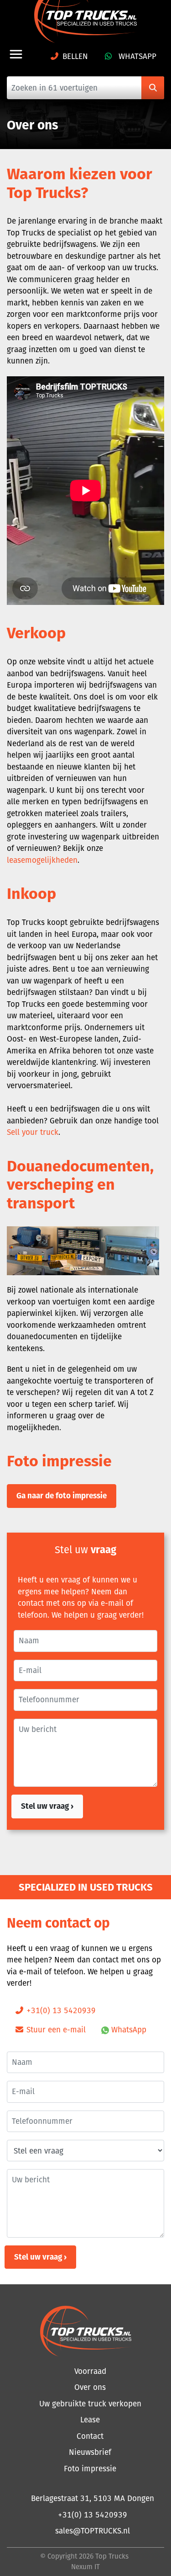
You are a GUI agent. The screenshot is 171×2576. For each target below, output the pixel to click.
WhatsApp (136, 56)
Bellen (75, 56)
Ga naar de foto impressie (62, 1496)
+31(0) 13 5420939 (60, 2010)
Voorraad (90, 2371)
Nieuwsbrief (90, 2452)
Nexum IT (85, 2567)
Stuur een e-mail (55, 2030)
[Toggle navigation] (16, 54)
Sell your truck (33, 1132)
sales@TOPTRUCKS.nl (93, 2531)
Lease (90, 2420)
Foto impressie (90, 2469)
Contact (90, 2436)
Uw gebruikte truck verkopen (90, 2404)
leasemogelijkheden (42, 860)
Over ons (90, 2387)
